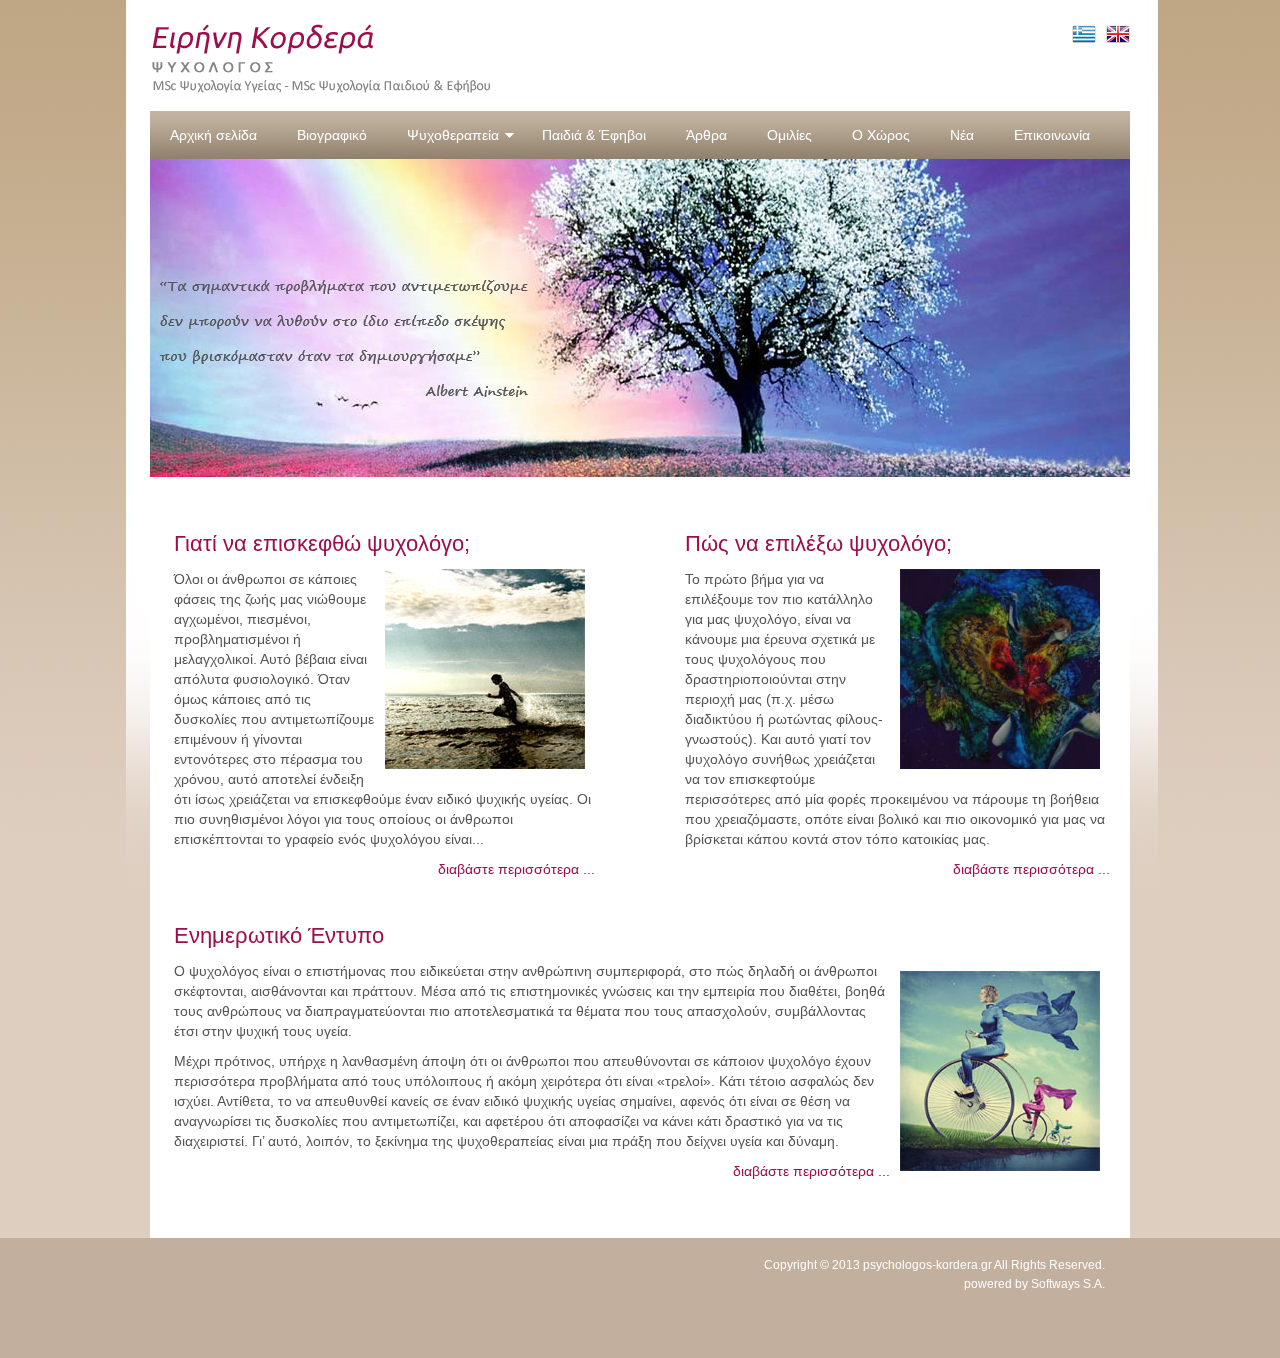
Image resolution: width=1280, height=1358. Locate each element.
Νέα (962, 135)
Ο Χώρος (881, 135)
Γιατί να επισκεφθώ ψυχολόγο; (322, 543)
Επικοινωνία (1052, 135)
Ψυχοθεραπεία (453, 135)
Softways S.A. (1068, 1284)
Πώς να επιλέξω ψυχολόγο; (818, 543)
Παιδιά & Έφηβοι (594, 135)
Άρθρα (706, 135)
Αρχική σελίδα (213, 135)
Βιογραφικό (332, 135)
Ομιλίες (789, 135)
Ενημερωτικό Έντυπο (279, 935)
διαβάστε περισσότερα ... (516, 869)
